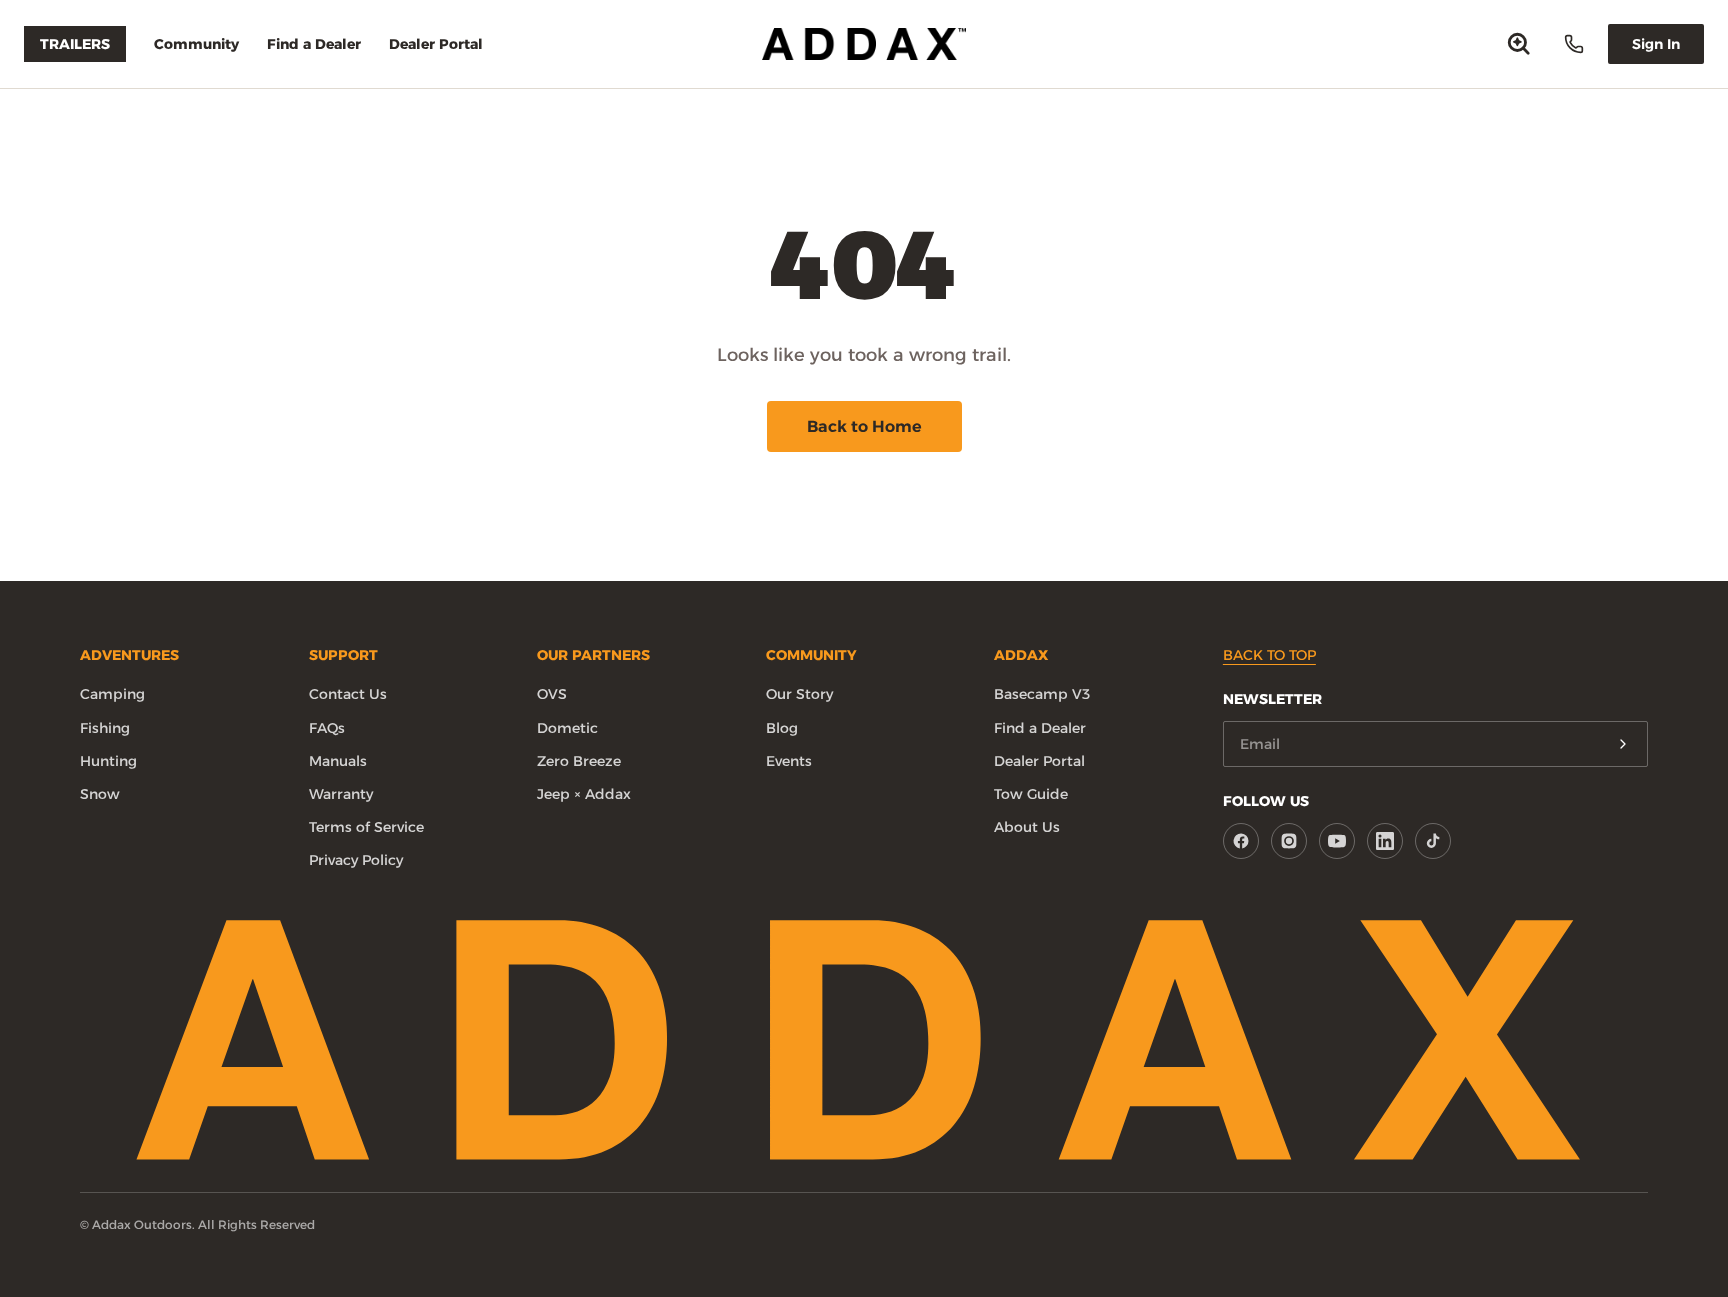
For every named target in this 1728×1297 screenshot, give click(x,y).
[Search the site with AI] (1519, 44)
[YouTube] (1337, 841)
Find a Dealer (314, 44)
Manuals (338, 761)
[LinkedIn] (1385, 841)
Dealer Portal (436, 44)
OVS (552, 694)
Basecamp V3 (1042, 694)
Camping (112, 694)
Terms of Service (366, 827)
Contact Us (348, 694)
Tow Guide (1031, 794)
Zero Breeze (579, 761)
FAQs (327, 728)
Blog (782, 728)
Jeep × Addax (584, 794)
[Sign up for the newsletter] (1623, 744)
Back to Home (864, 426)
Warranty (341, 794)
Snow (100, 794)
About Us (1027, 827)
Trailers (75, 44)
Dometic (567, 728)
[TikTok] (1433, 841)
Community (196, 44)
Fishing (105, 728)
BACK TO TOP (1269, 655)
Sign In (1656, 44)
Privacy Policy (356, 860)
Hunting (108, 761)
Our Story (799, 694)
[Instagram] (1289, 841)
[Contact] (1574, 44)
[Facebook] (1241, 841)
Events (789, 761)
